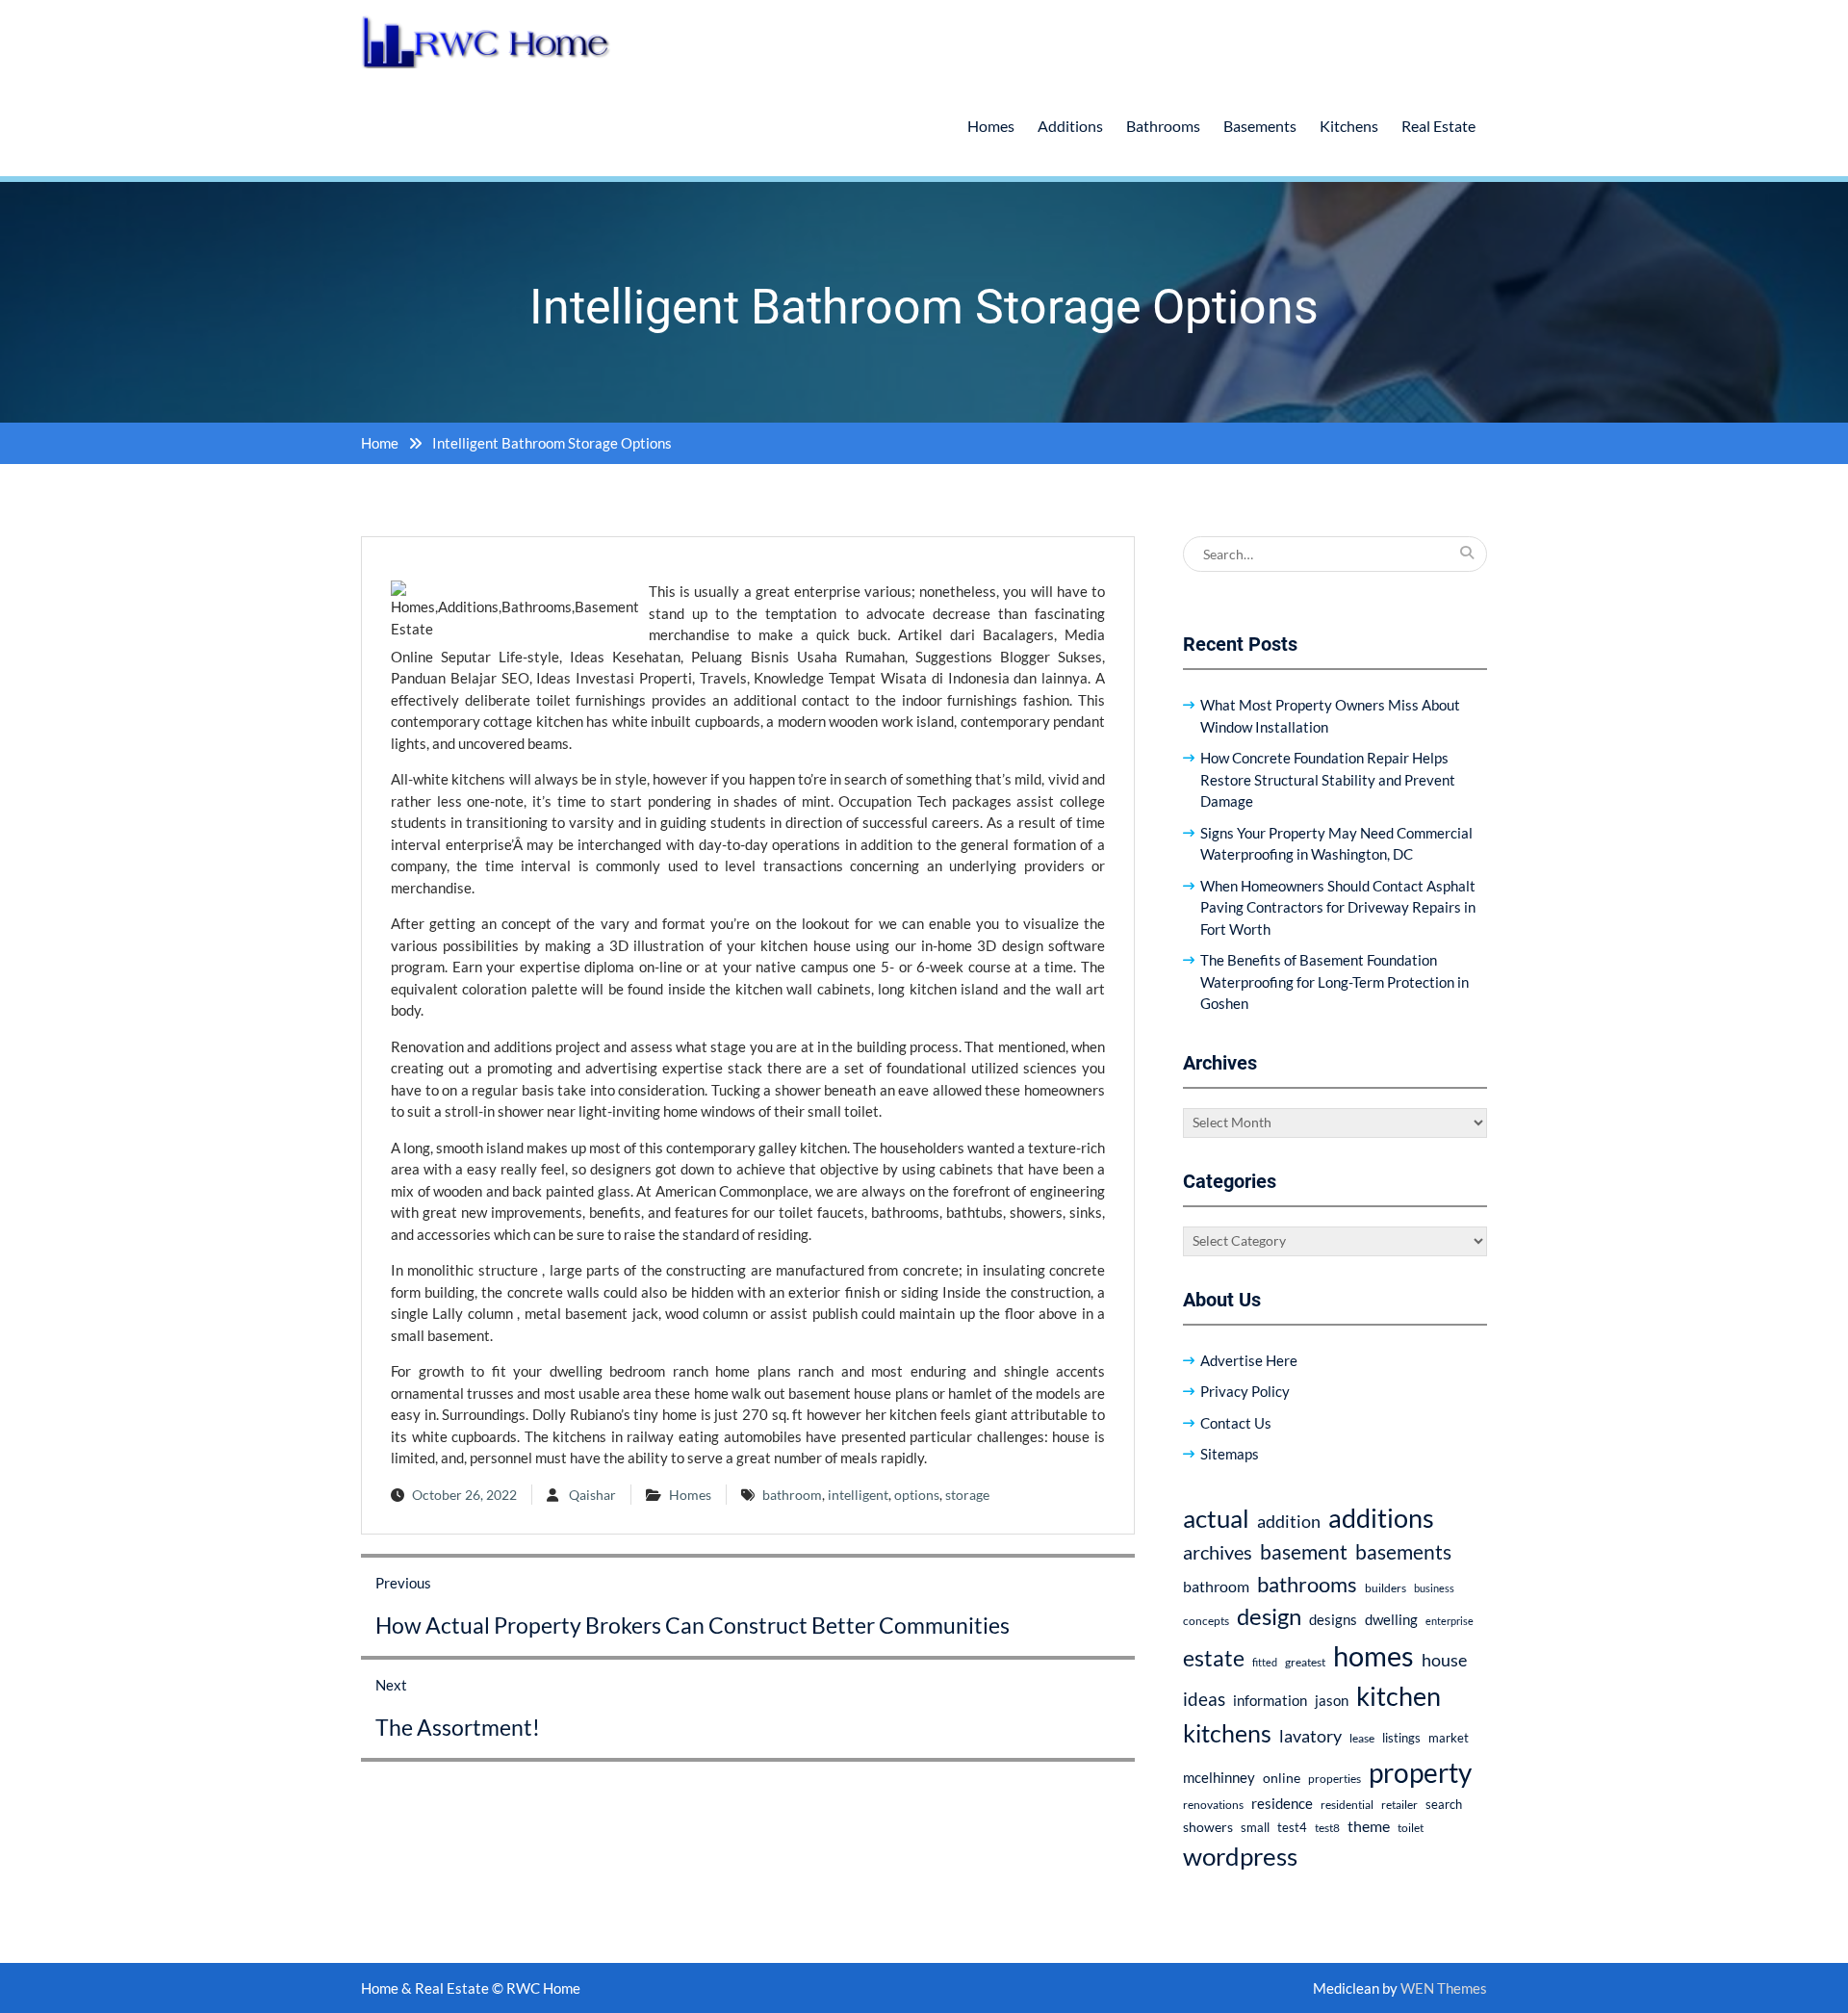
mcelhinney (1219, 1777)
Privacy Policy (1245, 1391)
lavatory (1310, 1736)
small (1255, 1828)
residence (1282, 1803)
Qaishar (592, 1495)
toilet (1411, 1828)
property (1420, 1772)
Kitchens (1349, 126)
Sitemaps (1230, 1454)
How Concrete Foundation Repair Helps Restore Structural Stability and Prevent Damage (1328, 779)
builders (1386, 1588)
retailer (1399, 1805)
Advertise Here (1249, 1360)
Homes (991, 126)
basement (1304, 1552)
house (1444, 1660)
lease (1362, 1738)
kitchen (1399, 1696)
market (1449, 1738)
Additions (1070, 126)
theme (1369, 1826)
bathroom (792, 1495)
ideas (1204, 1699)
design (1269, 1616)
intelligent (858, 1495)
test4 (1292, 1828)
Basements (1260, 126)
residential (1347, 1805)
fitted (1265, 1662)
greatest (1305, 1662)
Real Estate (1438, 126)
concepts (1206, 1621)
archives (1218, 1552)
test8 (1327, 1828)
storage (967, 1495)
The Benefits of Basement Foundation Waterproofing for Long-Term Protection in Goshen (1335, 981)
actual (1216, 1518)
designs (1333, 1620)
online (1282, 1778)
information (1270, 1700)
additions (1381, 1518)
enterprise (1450, 1621)
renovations (1213, 1805)
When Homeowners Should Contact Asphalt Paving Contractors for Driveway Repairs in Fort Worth (1338, 907)
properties (1335, 1779)
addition (1289, 1521)
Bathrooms (1163, 126)
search (1444, 1805)
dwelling (1391, 1619)
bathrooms (1307, 1584)
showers (1208, 1827)
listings (1401, 1738)
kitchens (1227, 1733)
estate (1214, 1658)
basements (1403, 1552)
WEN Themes (1444, 1988)
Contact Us (1236, 1423)
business (1434, 1588)
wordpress (1240, 1856)
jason (1332, 1700)
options (917, 1495)
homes (1373, 1655)
